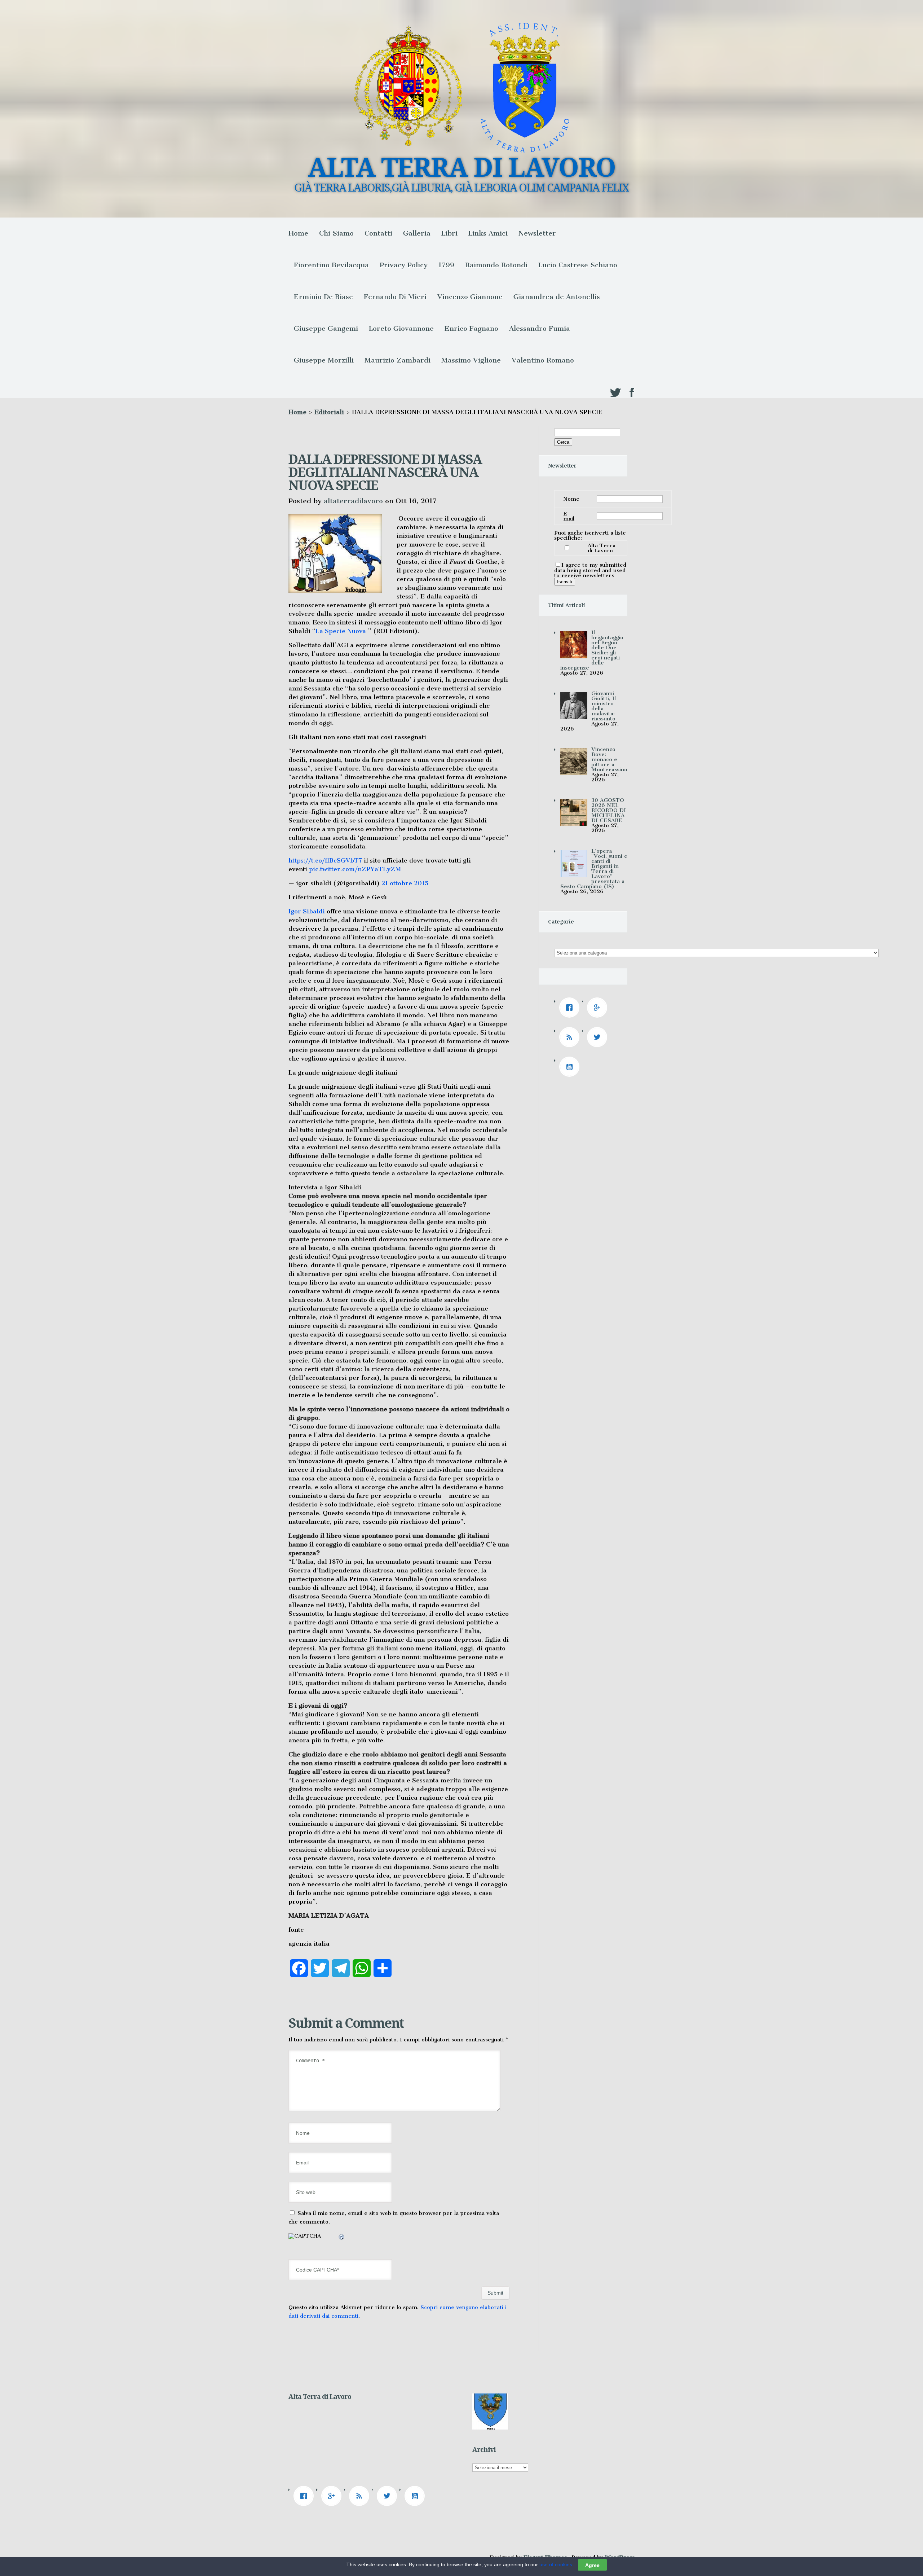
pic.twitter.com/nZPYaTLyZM (355, 869)
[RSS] (571, 1037)
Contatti (378, 233)
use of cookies (556, 2564)
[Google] (599, 1008)
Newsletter (537, 233)
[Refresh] (342, 2238)
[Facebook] (571, 1008)
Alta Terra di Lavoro (602, 548)
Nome (571, 499)
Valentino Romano (543, 360)
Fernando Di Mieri (395, 297)
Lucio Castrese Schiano (578, 265)
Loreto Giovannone (401, 328)
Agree (592, 2565)
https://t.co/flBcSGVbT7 (325, 860)
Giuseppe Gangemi (326, 328)
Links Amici (488, 233)
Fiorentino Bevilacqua (331, 265)
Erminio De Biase (323, 297)
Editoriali (329, 412)
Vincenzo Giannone (470, 297)
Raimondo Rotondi (496, 265)
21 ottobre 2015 (405, 883)
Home (298, 233)
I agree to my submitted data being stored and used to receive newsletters (590, 570)
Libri (449, 233)
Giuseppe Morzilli (324, 360)
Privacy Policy (404, 265)
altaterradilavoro (353, 501)
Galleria (417, 233)
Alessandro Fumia (540, 328)
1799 (446, 265)
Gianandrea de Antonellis (557, 297)
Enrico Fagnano (471, 328)
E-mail (569, 516)
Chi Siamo (336, 233)
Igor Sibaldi (307, 911)
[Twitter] (599, 1037)
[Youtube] (571, 1067)
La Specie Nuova (341, 631)
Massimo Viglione (471, 360)
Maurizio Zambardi (398, 360)
